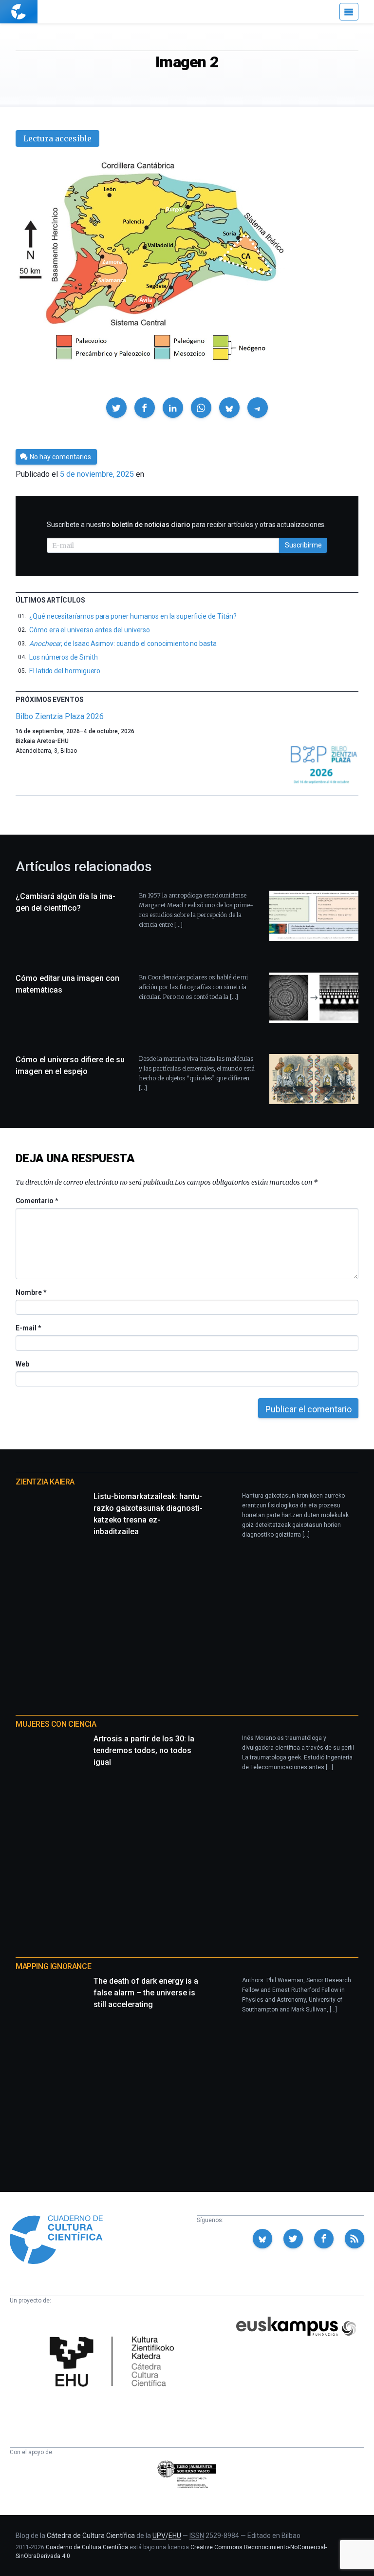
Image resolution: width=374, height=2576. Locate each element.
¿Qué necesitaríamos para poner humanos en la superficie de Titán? (133, 616)
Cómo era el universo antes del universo (90, 630)
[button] (116, 408)
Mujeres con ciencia (56, 1724)
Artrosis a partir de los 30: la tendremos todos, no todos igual (144, 1750)
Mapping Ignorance (53, 1966)
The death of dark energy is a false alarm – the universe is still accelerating (146, 1993)
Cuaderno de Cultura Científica (87, 2547)
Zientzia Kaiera (45, 1482)
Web (22, 1364)
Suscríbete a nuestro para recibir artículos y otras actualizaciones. (186, 525)
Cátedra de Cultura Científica (91, 2536)
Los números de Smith (64, 657)
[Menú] (349, 12)
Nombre (31, 1292)
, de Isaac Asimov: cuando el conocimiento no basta (123, 644)
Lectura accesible (57, 138)
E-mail (28, 1328)
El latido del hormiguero (65, 671)
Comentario (37, 1201)
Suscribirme (303, 545)
